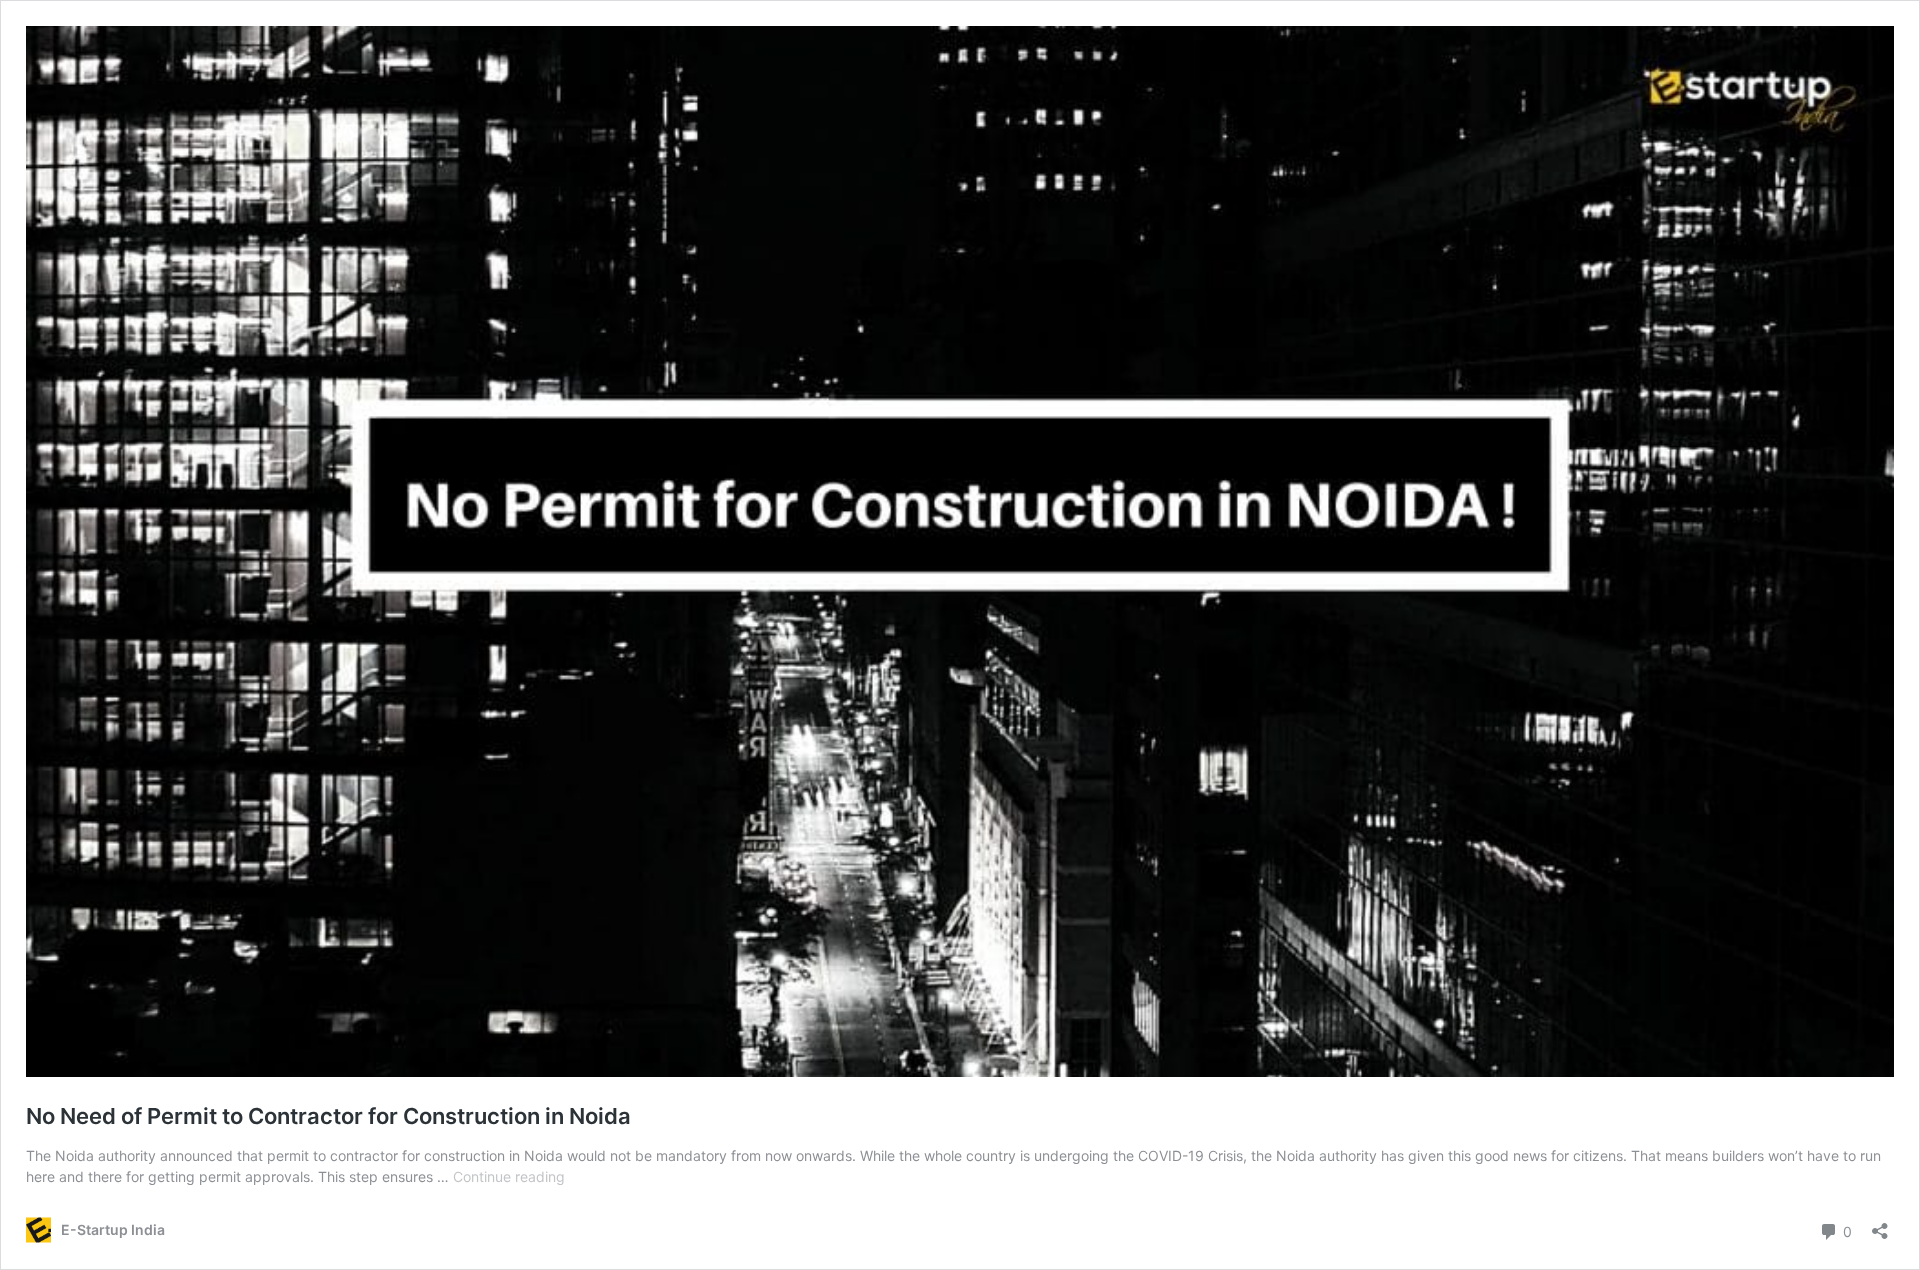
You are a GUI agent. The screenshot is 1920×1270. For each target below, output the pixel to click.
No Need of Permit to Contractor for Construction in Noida (328, 1116)
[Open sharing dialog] (1880, 1224)
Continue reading (509, 1176)
